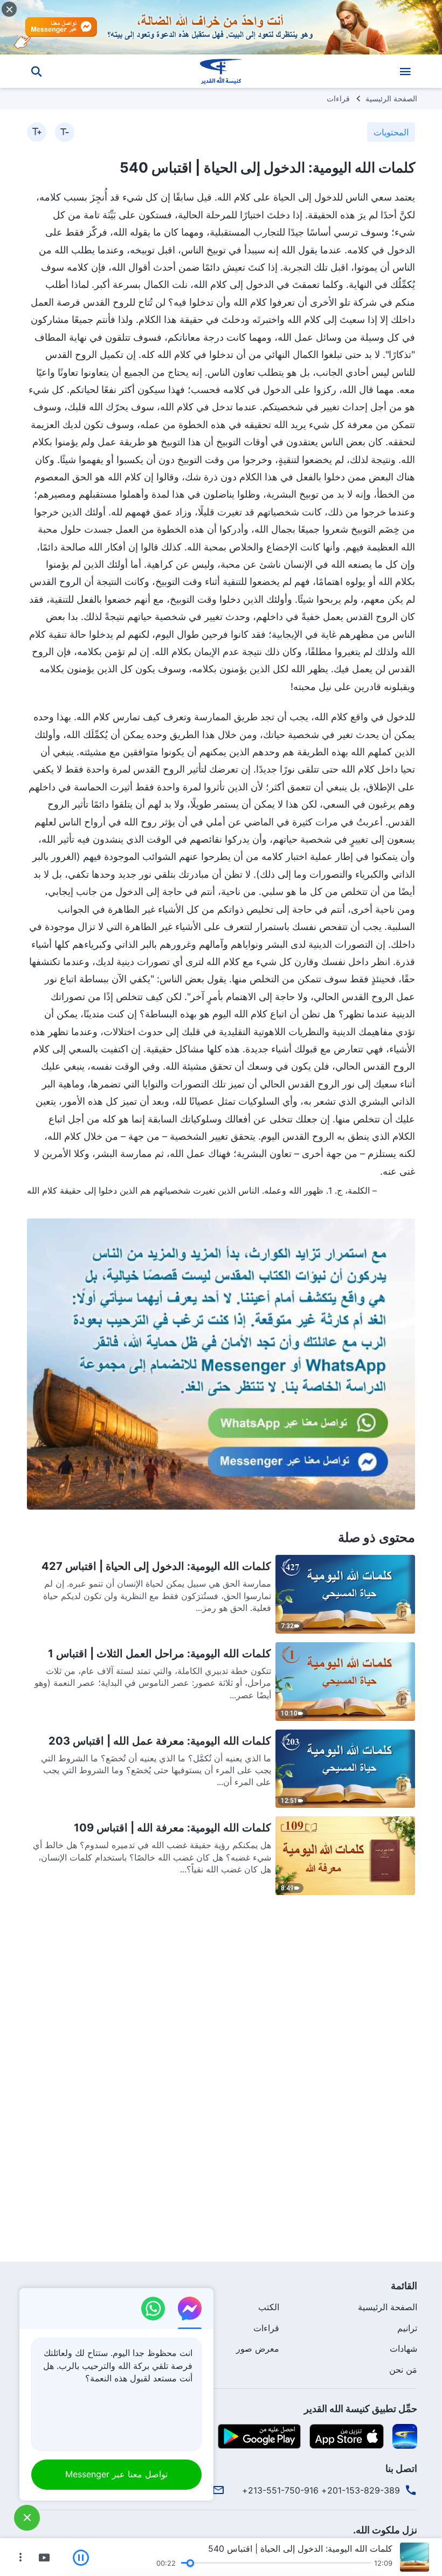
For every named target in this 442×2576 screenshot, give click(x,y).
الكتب (269, 2307)
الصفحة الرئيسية (391, 98)
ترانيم (407, 2328)
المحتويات (391, 132)
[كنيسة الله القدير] (221, 71)
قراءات (338, 98)
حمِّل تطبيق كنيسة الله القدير (361, 2409)
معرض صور (258, 2348)
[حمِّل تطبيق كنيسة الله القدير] (405, 2436)
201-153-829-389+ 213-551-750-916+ (321, 2490)
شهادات (403, 2348)
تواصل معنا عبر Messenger (116, 2474)
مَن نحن (403, 2370)
